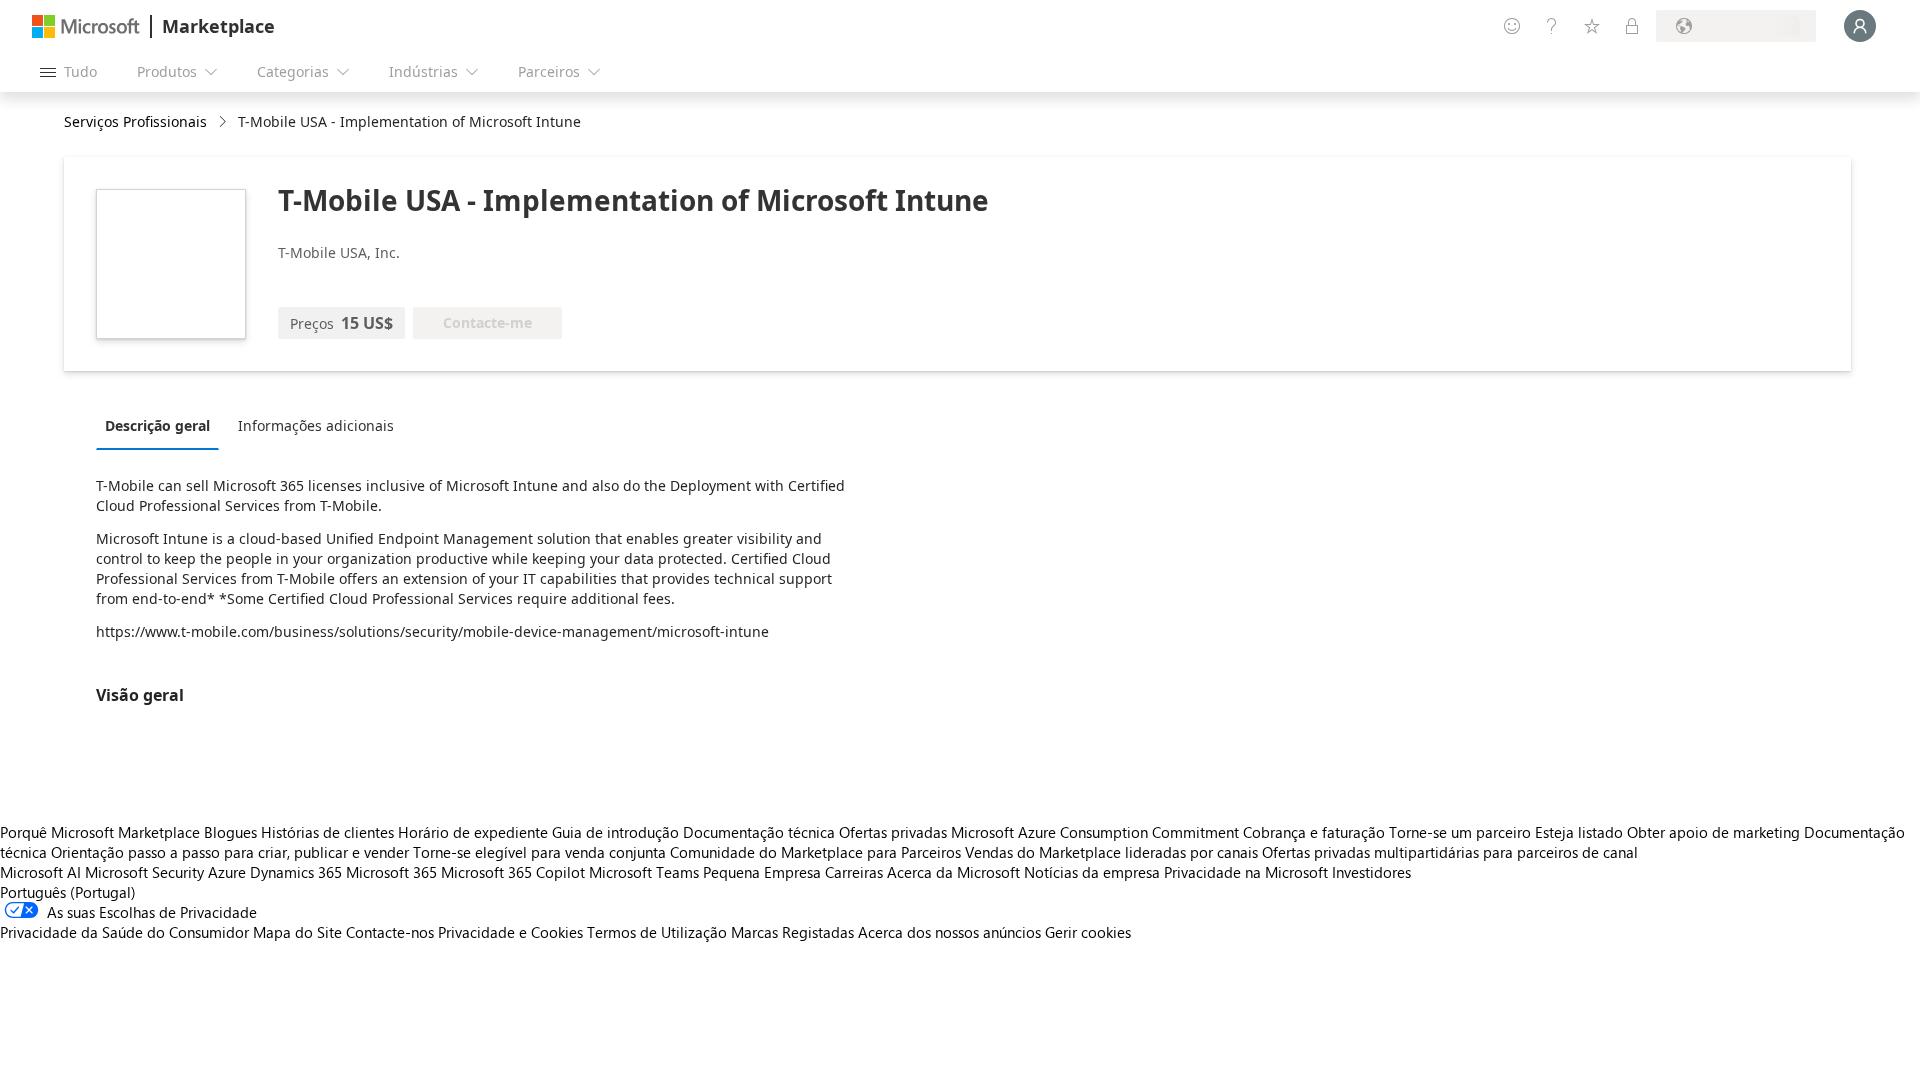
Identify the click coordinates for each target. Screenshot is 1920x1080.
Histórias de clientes (327, 832)
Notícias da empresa (1092, 872)
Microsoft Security (144, 872)
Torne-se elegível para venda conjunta (539, 852)
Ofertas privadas (893, 832)
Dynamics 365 (296, 872)
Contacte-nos (390, 932)
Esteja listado (1579, 832)
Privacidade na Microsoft (1246, 872)
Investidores (1371, 872)
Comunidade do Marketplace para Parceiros (815, 852)
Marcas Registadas (792, 932)
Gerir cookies (1088, 932)
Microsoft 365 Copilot (513, 872)
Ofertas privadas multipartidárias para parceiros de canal (1450, 852)
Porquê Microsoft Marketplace (100, 832)
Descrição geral (157, 425)
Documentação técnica (759, 832)
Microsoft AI (40, 872)
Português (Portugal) (68, 892)
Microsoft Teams (644, 872)
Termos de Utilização (657, 932)
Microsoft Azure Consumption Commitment (1097, 832)
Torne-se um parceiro (1460, 832)
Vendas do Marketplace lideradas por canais (1111, 852)
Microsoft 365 (391, 872)
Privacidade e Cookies (510, 932)
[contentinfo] (224, 122)
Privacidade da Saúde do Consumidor (124, 932)
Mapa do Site (297, 932)
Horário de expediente (473, 832)
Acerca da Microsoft (953, 872)
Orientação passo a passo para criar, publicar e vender (230, 852)
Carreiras (854, 872)
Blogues (230, 832)
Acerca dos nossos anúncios (949, 932)
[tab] (162, 425)
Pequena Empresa (762, 872)
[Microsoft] (86, 26)
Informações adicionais (316, 425)
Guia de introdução (615, 832)
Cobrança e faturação (1314, 832)
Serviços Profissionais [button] (135, 121)
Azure (227, 872)
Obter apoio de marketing (1713, 832)
